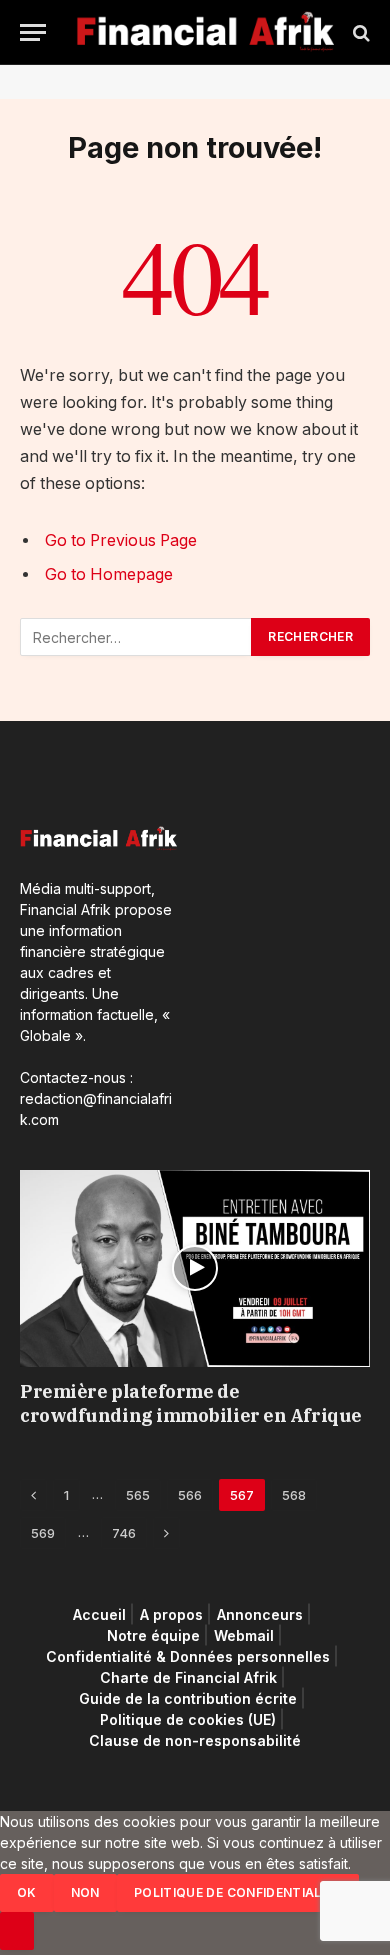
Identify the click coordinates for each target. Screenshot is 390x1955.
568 (294, 1495)
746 (124, 1533)
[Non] (17, 1931)
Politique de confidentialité (238, 1892)
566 (190, 1495)
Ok (27, 1892)
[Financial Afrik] (205, 32)
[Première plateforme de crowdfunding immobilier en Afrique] (195, 1268)
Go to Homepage (109, 574)
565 (138, 1495)
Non (85, 1892)
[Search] (359, 32)
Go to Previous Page (121, 540)
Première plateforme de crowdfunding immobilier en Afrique (191, 1403)
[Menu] (33, 32)
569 (43, 1533)
